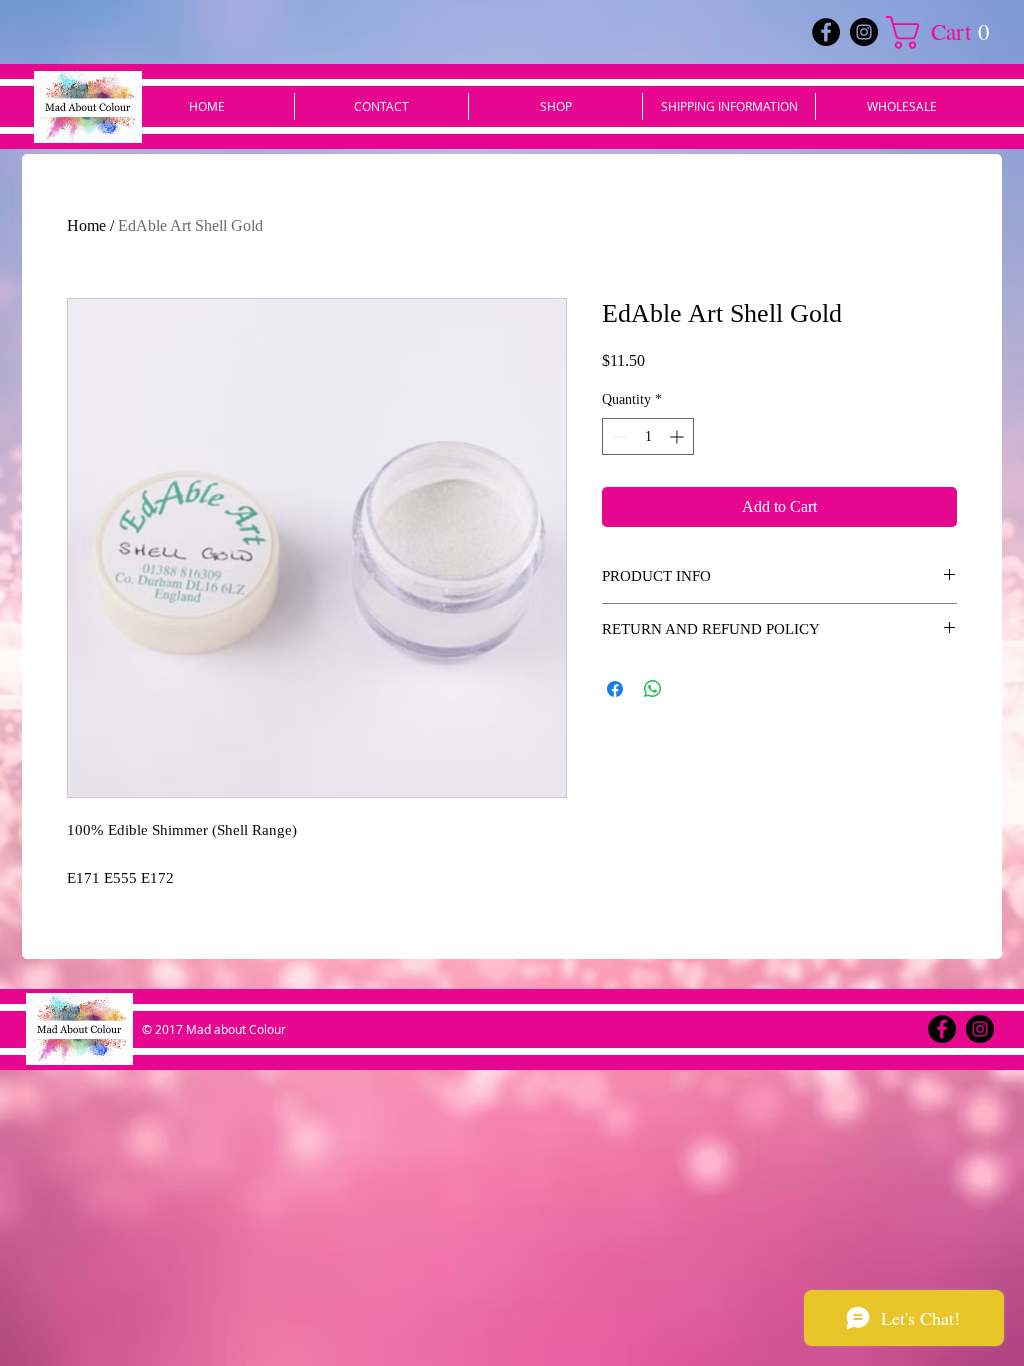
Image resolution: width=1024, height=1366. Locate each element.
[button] (946, 32)
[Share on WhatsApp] (653, 689)
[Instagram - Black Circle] (864, 32)
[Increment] (678, 436)
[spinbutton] (648, 436)
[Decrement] (617, 436)
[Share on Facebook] (615, 689)
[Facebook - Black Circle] (826, 32)
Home (86, 225)
